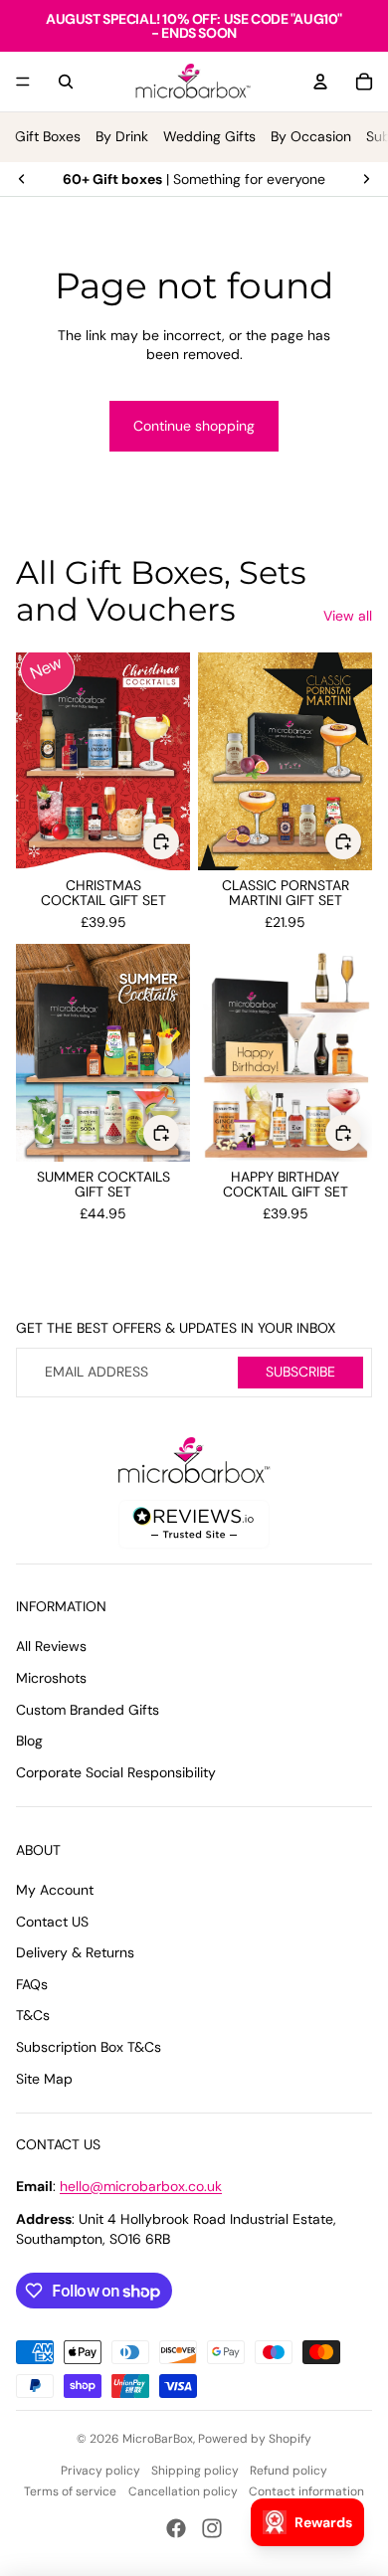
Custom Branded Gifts (88, 1710)
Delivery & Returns (75, 1952)
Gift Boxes (48, 136)
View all (348, 616)
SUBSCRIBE (300, 1372)
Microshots (51, 1678)
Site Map (44, 2079)
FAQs (32, 1984)
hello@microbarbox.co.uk (141, 2186)
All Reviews (51, 1646)
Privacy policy (100, 2471)
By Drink (122, 136)
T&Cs (33, 2015)
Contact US (52, 1922)
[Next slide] (366, 179)
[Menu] (23, 82)
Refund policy (289, 2471)
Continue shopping (194, 426)
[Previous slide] (22, 179)
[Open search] (66, 82)
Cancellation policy (183, 2491)
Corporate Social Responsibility (116, 1772)
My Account (55, 1890)
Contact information (306, 2491)
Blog (29, 1741)
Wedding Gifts (209, 136)
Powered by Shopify (255, 2439)
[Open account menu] (320, 82)
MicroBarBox (158, 2439)
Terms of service (70, 2491)
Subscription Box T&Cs (89, 2047)
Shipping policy (195, 2471)
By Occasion (311, 136)
